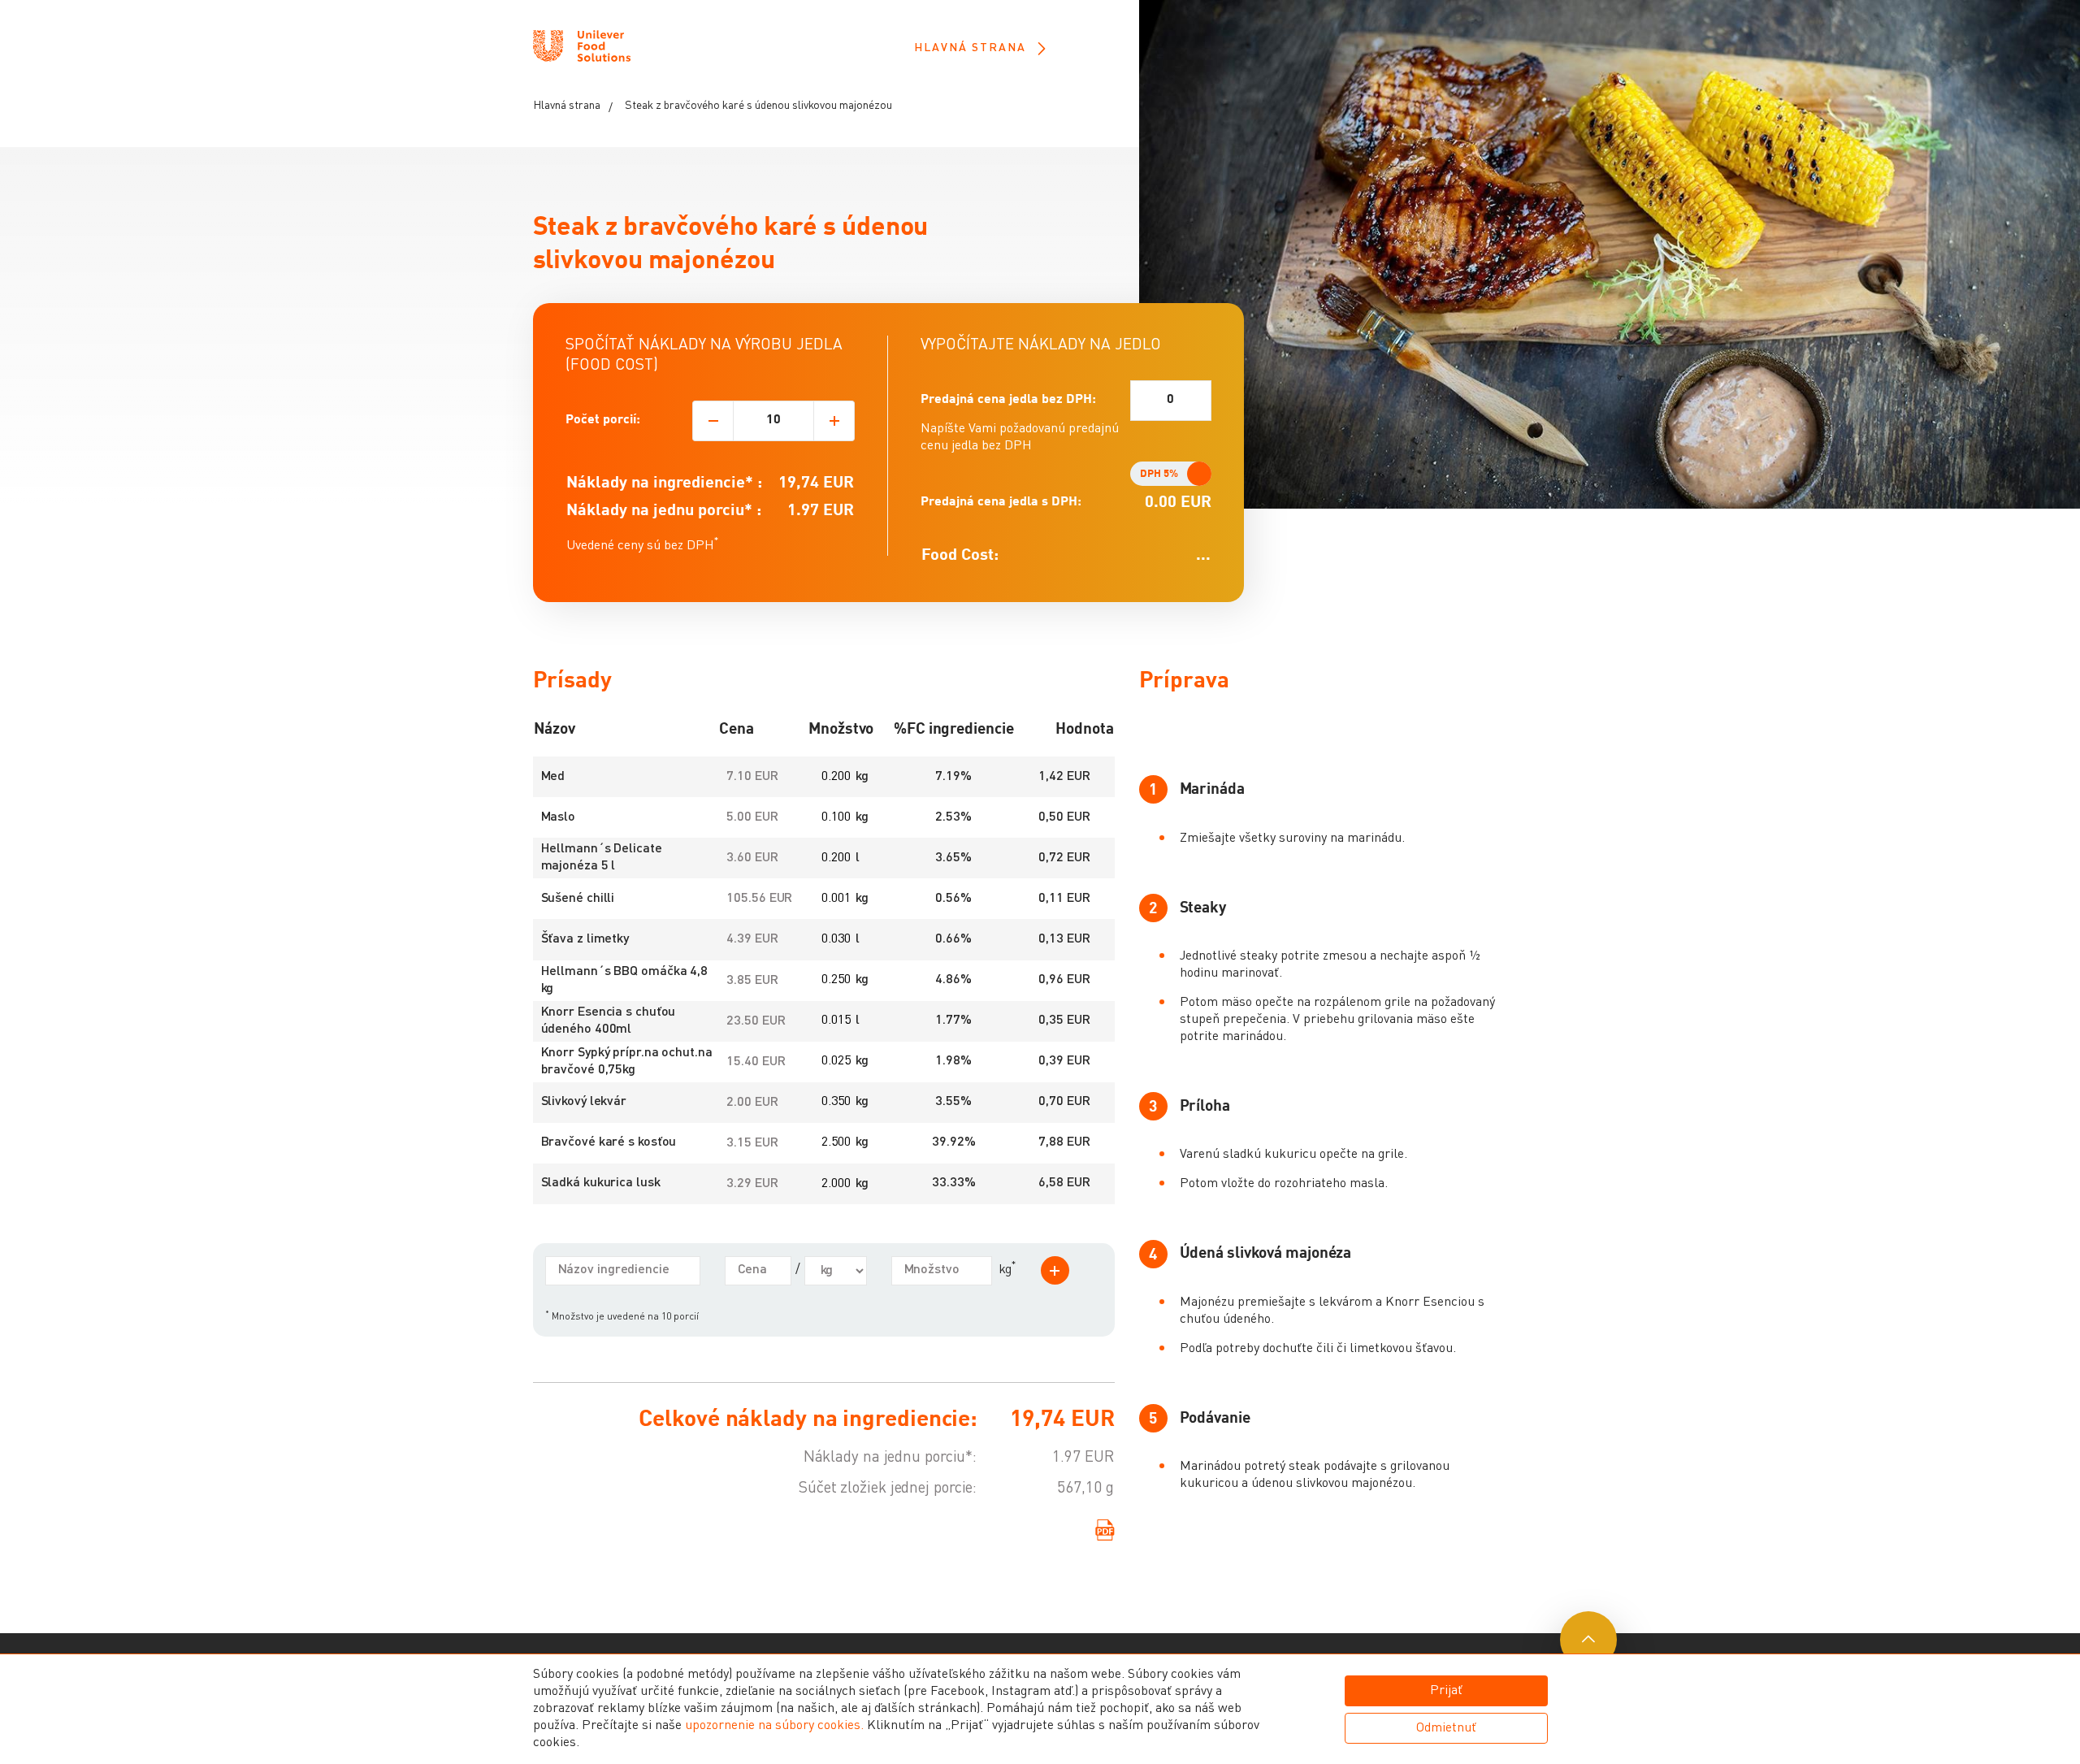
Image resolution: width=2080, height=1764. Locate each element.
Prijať (1446, 1691)
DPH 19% (1180, 474)
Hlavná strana (970, 48)
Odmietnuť (1446, 1728)
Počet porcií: (603, 420)
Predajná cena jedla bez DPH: (1008, 400)
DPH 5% (1159, 474)
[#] (582, 49)
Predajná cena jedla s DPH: (1001, 502)
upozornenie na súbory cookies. (774, 1726)
